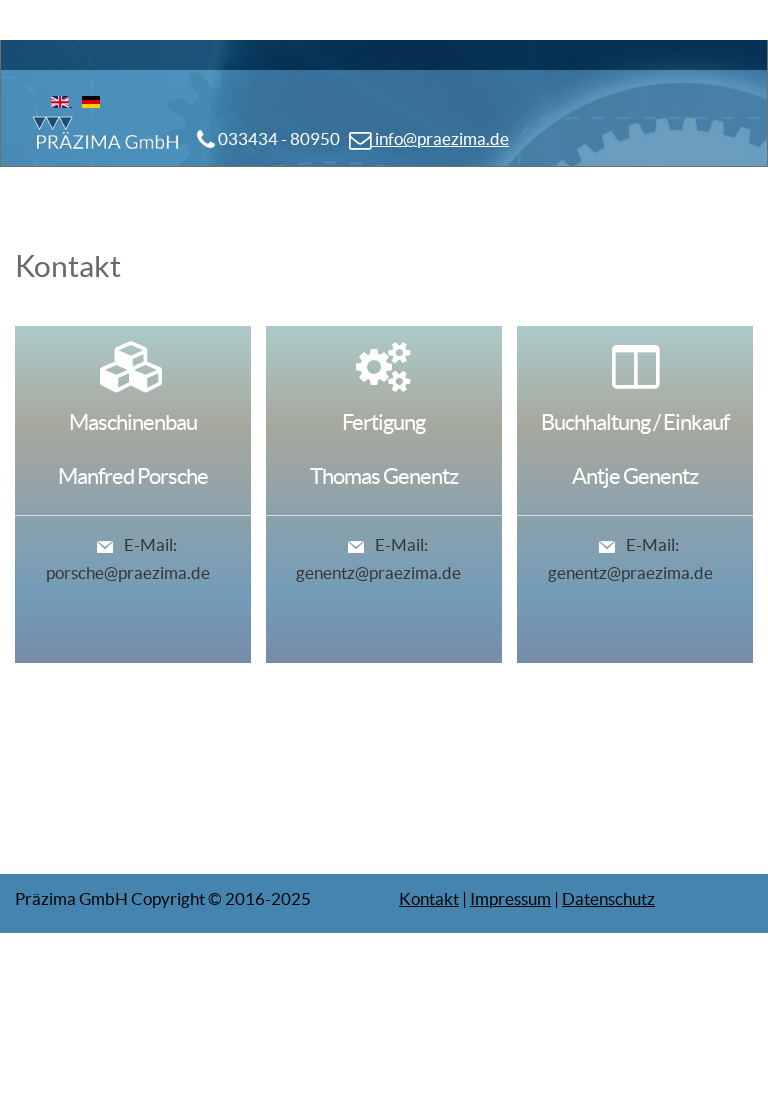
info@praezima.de (440, 138)
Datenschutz (608, 898)
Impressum (510, 898)
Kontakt (429, 898)
